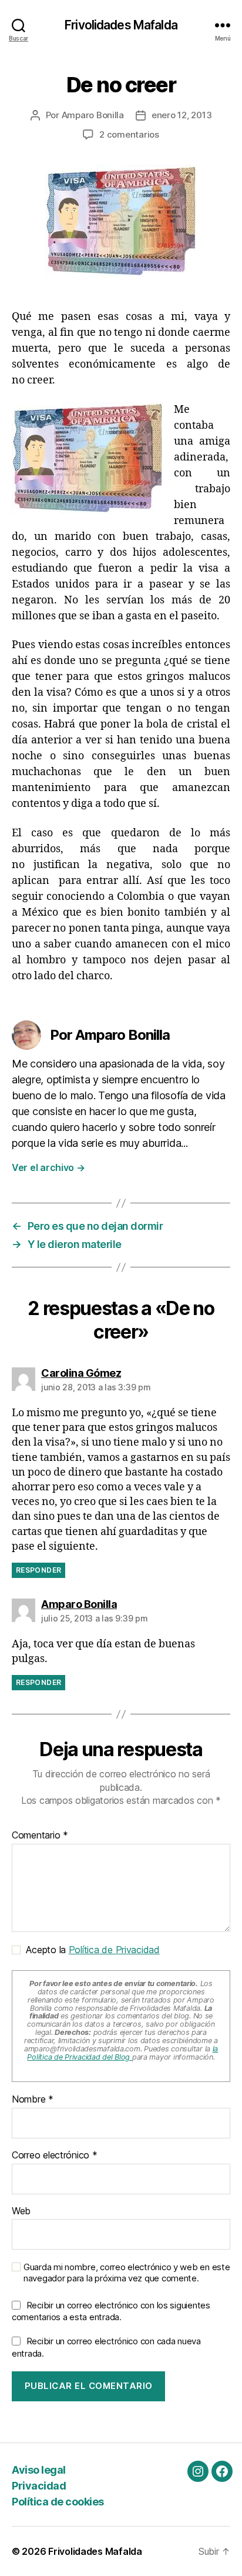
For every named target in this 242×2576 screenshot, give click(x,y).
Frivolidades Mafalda (121, 25)
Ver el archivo (48, 1167)
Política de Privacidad (114, 1950)
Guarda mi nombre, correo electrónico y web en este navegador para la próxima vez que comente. (127, 2273)
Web (21, 2211)
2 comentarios (129, 134)
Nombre (33, 2100)
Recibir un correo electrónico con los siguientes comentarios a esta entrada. (111, 2311)
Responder (38, 1570)
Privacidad (39, 2486)
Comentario (40, 1836)
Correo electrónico (55, 2155)
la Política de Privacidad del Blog (122, 2053)
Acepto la (90, 1950)
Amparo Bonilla (93, 115)
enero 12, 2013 (181, 115)
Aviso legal (39, 2470)
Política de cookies (58, 2502)
